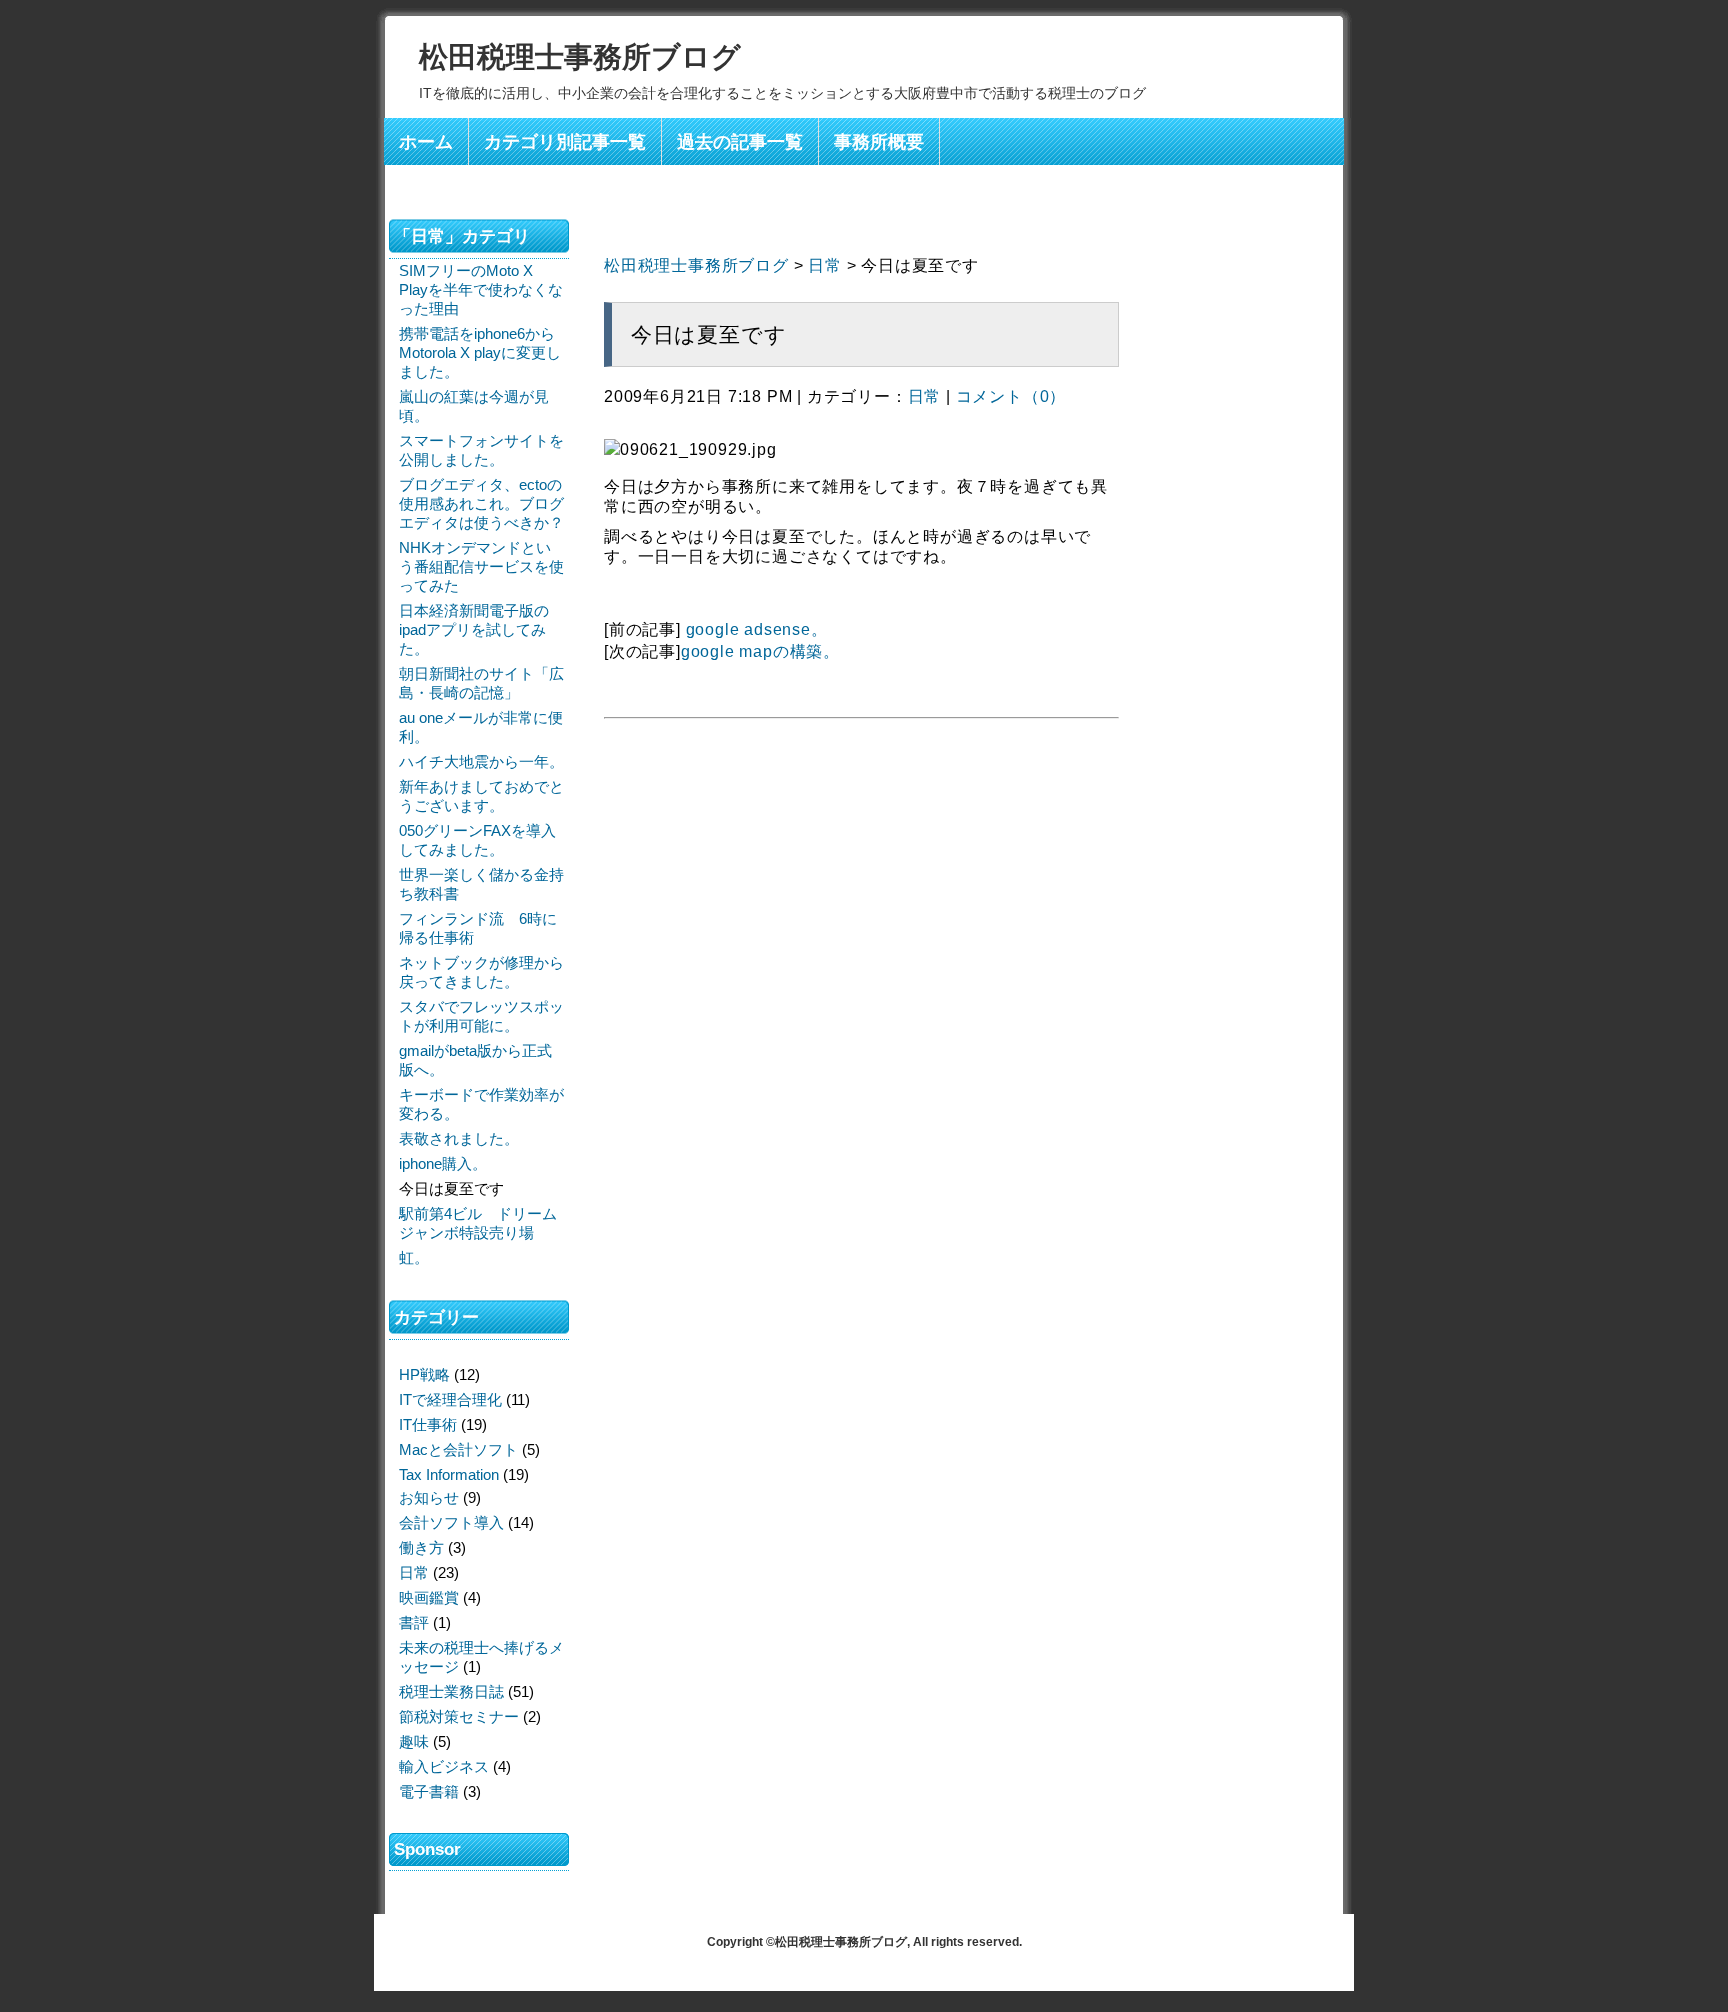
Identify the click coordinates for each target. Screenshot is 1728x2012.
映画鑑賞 (429, 1597)
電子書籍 (429, 1791)
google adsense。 (757, 629)
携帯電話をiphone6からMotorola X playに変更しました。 (480, 352)
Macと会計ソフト (458, 1449)
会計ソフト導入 (451, 1522)
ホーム (426, 142)
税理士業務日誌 (451, 1691)
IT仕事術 (428, 1424)
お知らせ (429, 1497)
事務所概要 (879, 142)
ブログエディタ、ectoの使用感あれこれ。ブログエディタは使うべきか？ (481, 503)
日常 (825, 265)
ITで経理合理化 (450, 1399)
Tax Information (449, 1474)
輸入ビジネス (444, 1766)
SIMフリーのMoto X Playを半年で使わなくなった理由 (481, 289)
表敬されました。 (459, 1138)
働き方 (421, 1547)
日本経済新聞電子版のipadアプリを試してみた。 (474, 629)
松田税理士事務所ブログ (580, 57)
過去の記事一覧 (740, 142)
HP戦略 (424, 1374)
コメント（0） (1011, 396)
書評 (414, 1622)
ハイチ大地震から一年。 (481, 761)
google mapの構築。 (760, 651)
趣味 (414, 1741)
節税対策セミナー (459, 1716)
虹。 (414, 1257)
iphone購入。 (443, 1163)
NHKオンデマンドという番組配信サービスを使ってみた (481, 566)
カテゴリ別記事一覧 (565, 142)
